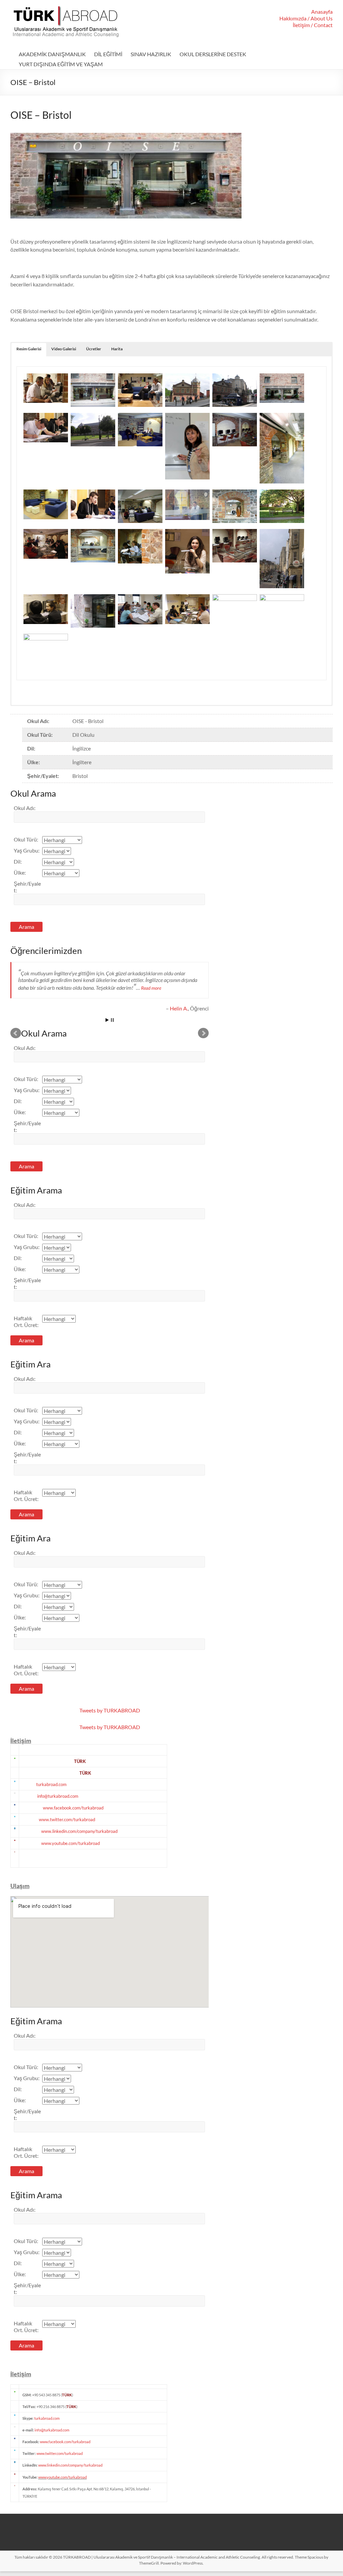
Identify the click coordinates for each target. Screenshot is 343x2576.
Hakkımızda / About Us (306, 18)
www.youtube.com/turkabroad (71, 1843)
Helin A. (179, 1008)
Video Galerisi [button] (64, 349)
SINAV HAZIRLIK (151, 54)
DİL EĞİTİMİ (108, 54)
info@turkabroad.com (58, 1796)
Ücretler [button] (94, 349)
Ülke (20, 872)
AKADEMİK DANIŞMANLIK (52, 54)
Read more (151, 988)
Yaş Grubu (27, 850)
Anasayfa (322, 12)
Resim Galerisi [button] (29, 349)
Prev (16, 1033)
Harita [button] (117, 349)
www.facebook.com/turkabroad (73, 1808)
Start (107, 1020)
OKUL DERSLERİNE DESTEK (213, 54)
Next (203, 1033)
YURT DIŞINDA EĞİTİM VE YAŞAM (61, 64)
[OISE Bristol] (46, 377)
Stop (112, 1020)
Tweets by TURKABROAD (110, 1710)
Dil (18, 861)
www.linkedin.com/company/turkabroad (79, 1831)
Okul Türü (26, 839)
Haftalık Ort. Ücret (26, 1321)
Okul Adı (25, 808)
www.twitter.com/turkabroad (67, 1819)
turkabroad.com (51, 1784)
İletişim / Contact (313, 25)
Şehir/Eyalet (27, 887)
